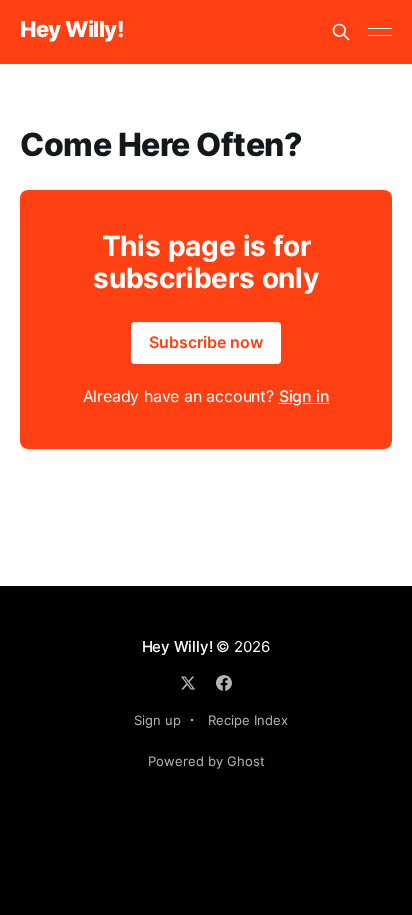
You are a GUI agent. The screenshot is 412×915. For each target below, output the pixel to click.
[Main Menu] (380, 32)
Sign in (304, 396)
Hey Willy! (72, 29)
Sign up (157, 720)
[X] (188, 683)
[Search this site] (341, 32)
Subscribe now (206, 342)
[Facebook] (224, 683)
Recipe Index (248, 720)
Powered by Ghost (206, 761)
